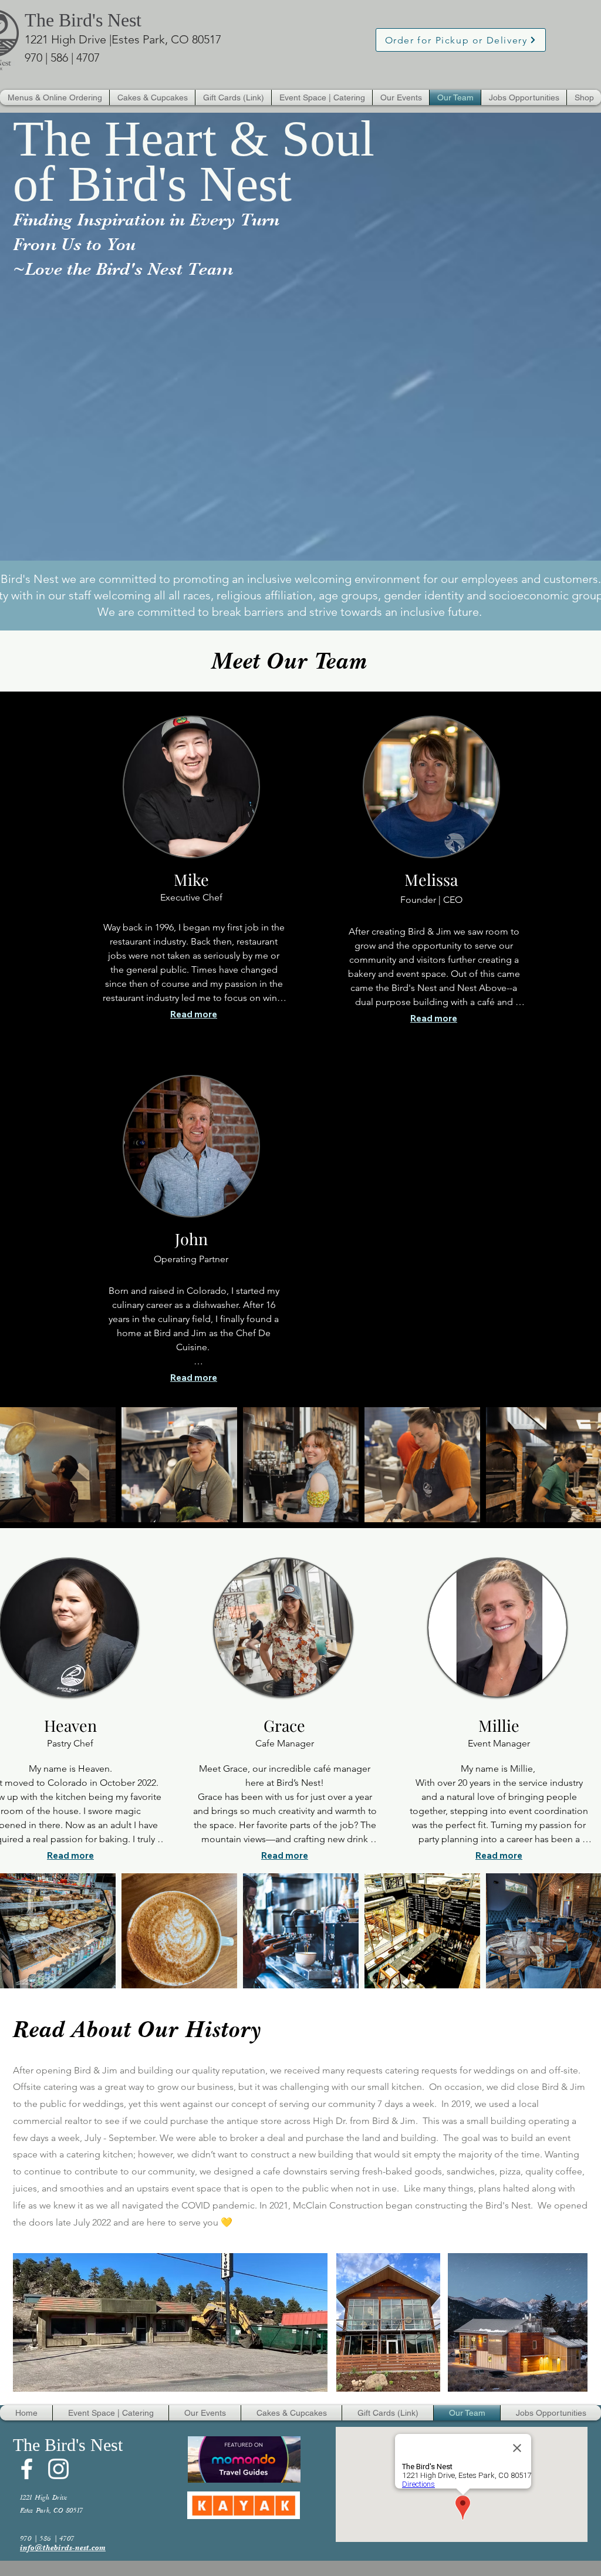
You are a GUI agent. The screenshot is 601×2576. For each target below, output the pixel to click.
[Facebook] (27, 2469)
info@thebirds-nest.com (63, 2548)
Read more (194, 1014)
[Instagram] (58, 2469)
